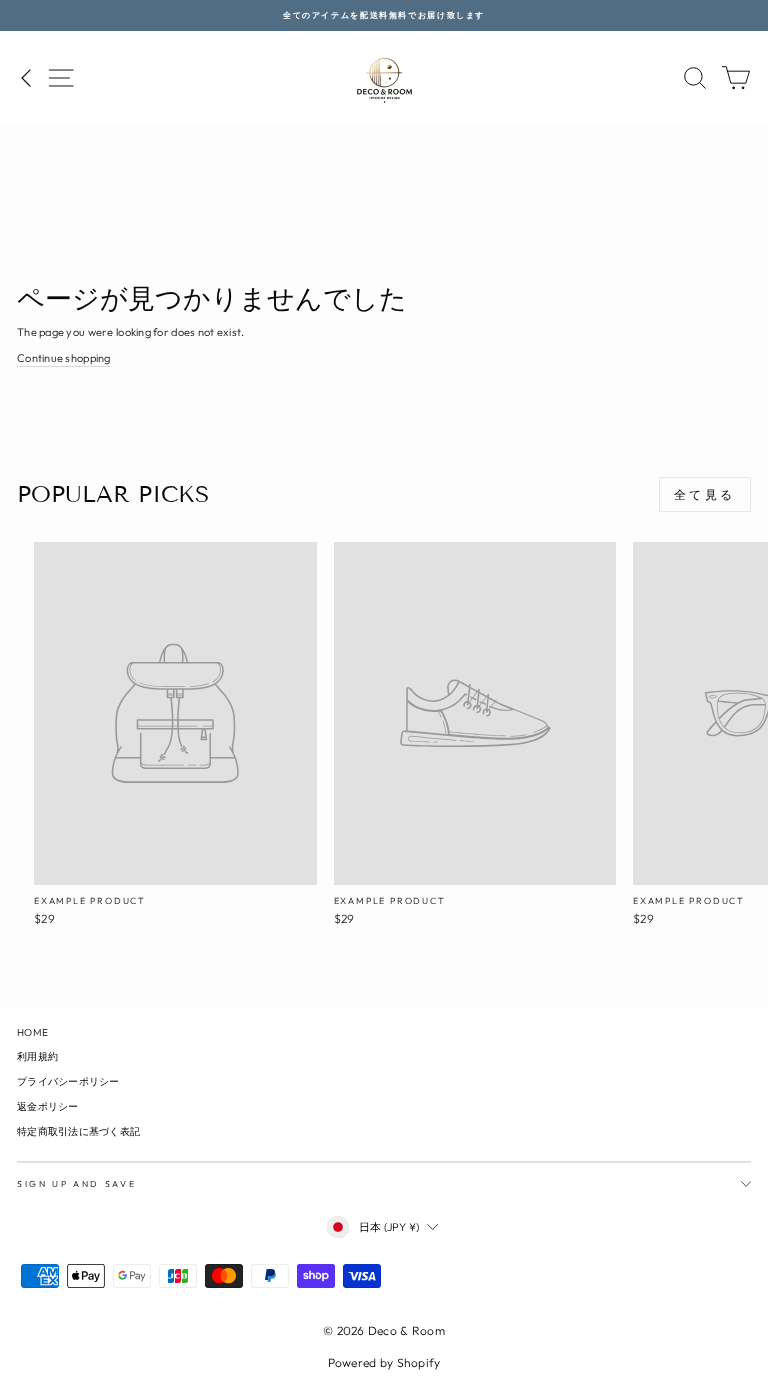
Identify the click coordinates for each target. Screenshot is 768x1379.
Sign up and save (76, 1183)
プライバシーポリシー (68, 1081)
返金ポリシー (48, 1106)
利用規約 (37, 1056)
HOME (32, 1032)
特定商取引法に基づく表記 (78, 1131)
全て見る (705, 494)
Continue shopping (64, 358)
